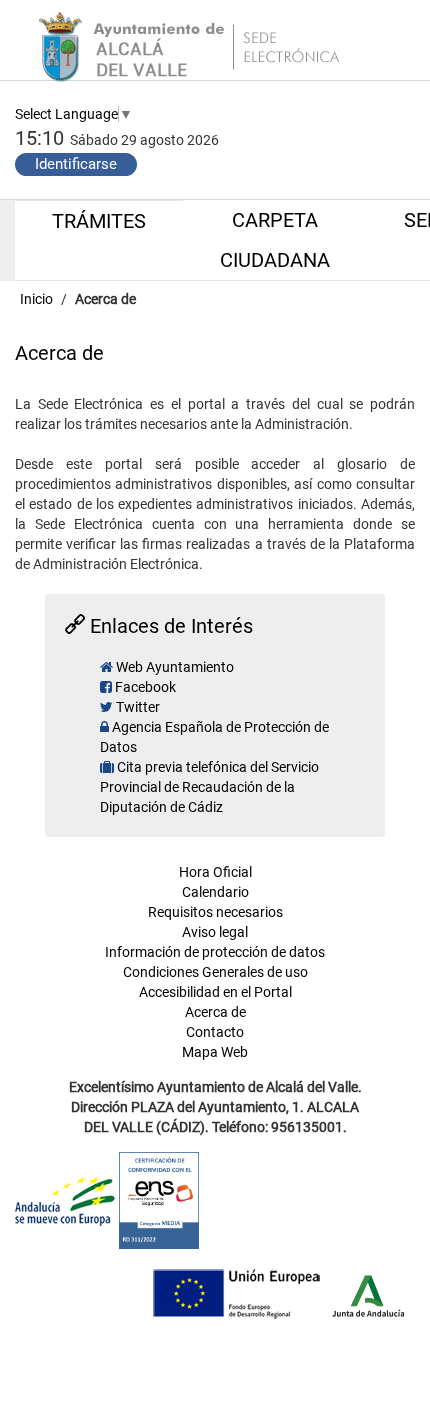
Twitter (138, 707)
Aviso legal (215, 932)
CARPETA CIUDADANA (275, 240)
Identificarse (76, 164)
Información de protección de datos (215, 952)
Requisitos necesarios (215, 912)
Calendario (215, 892)
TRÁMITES (99, 221)
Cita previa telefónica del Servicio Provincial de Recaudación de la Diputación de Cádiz (209, 787)
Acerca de (105, 299)
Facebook (145, 687)
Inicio (38, 299)
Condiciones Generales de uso (215, 972)
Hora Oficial (215, 872)
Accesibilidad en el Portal (215, 992)
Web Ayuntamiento (175, 667)
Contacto (215, 1032)
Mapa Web (215, 1052)
